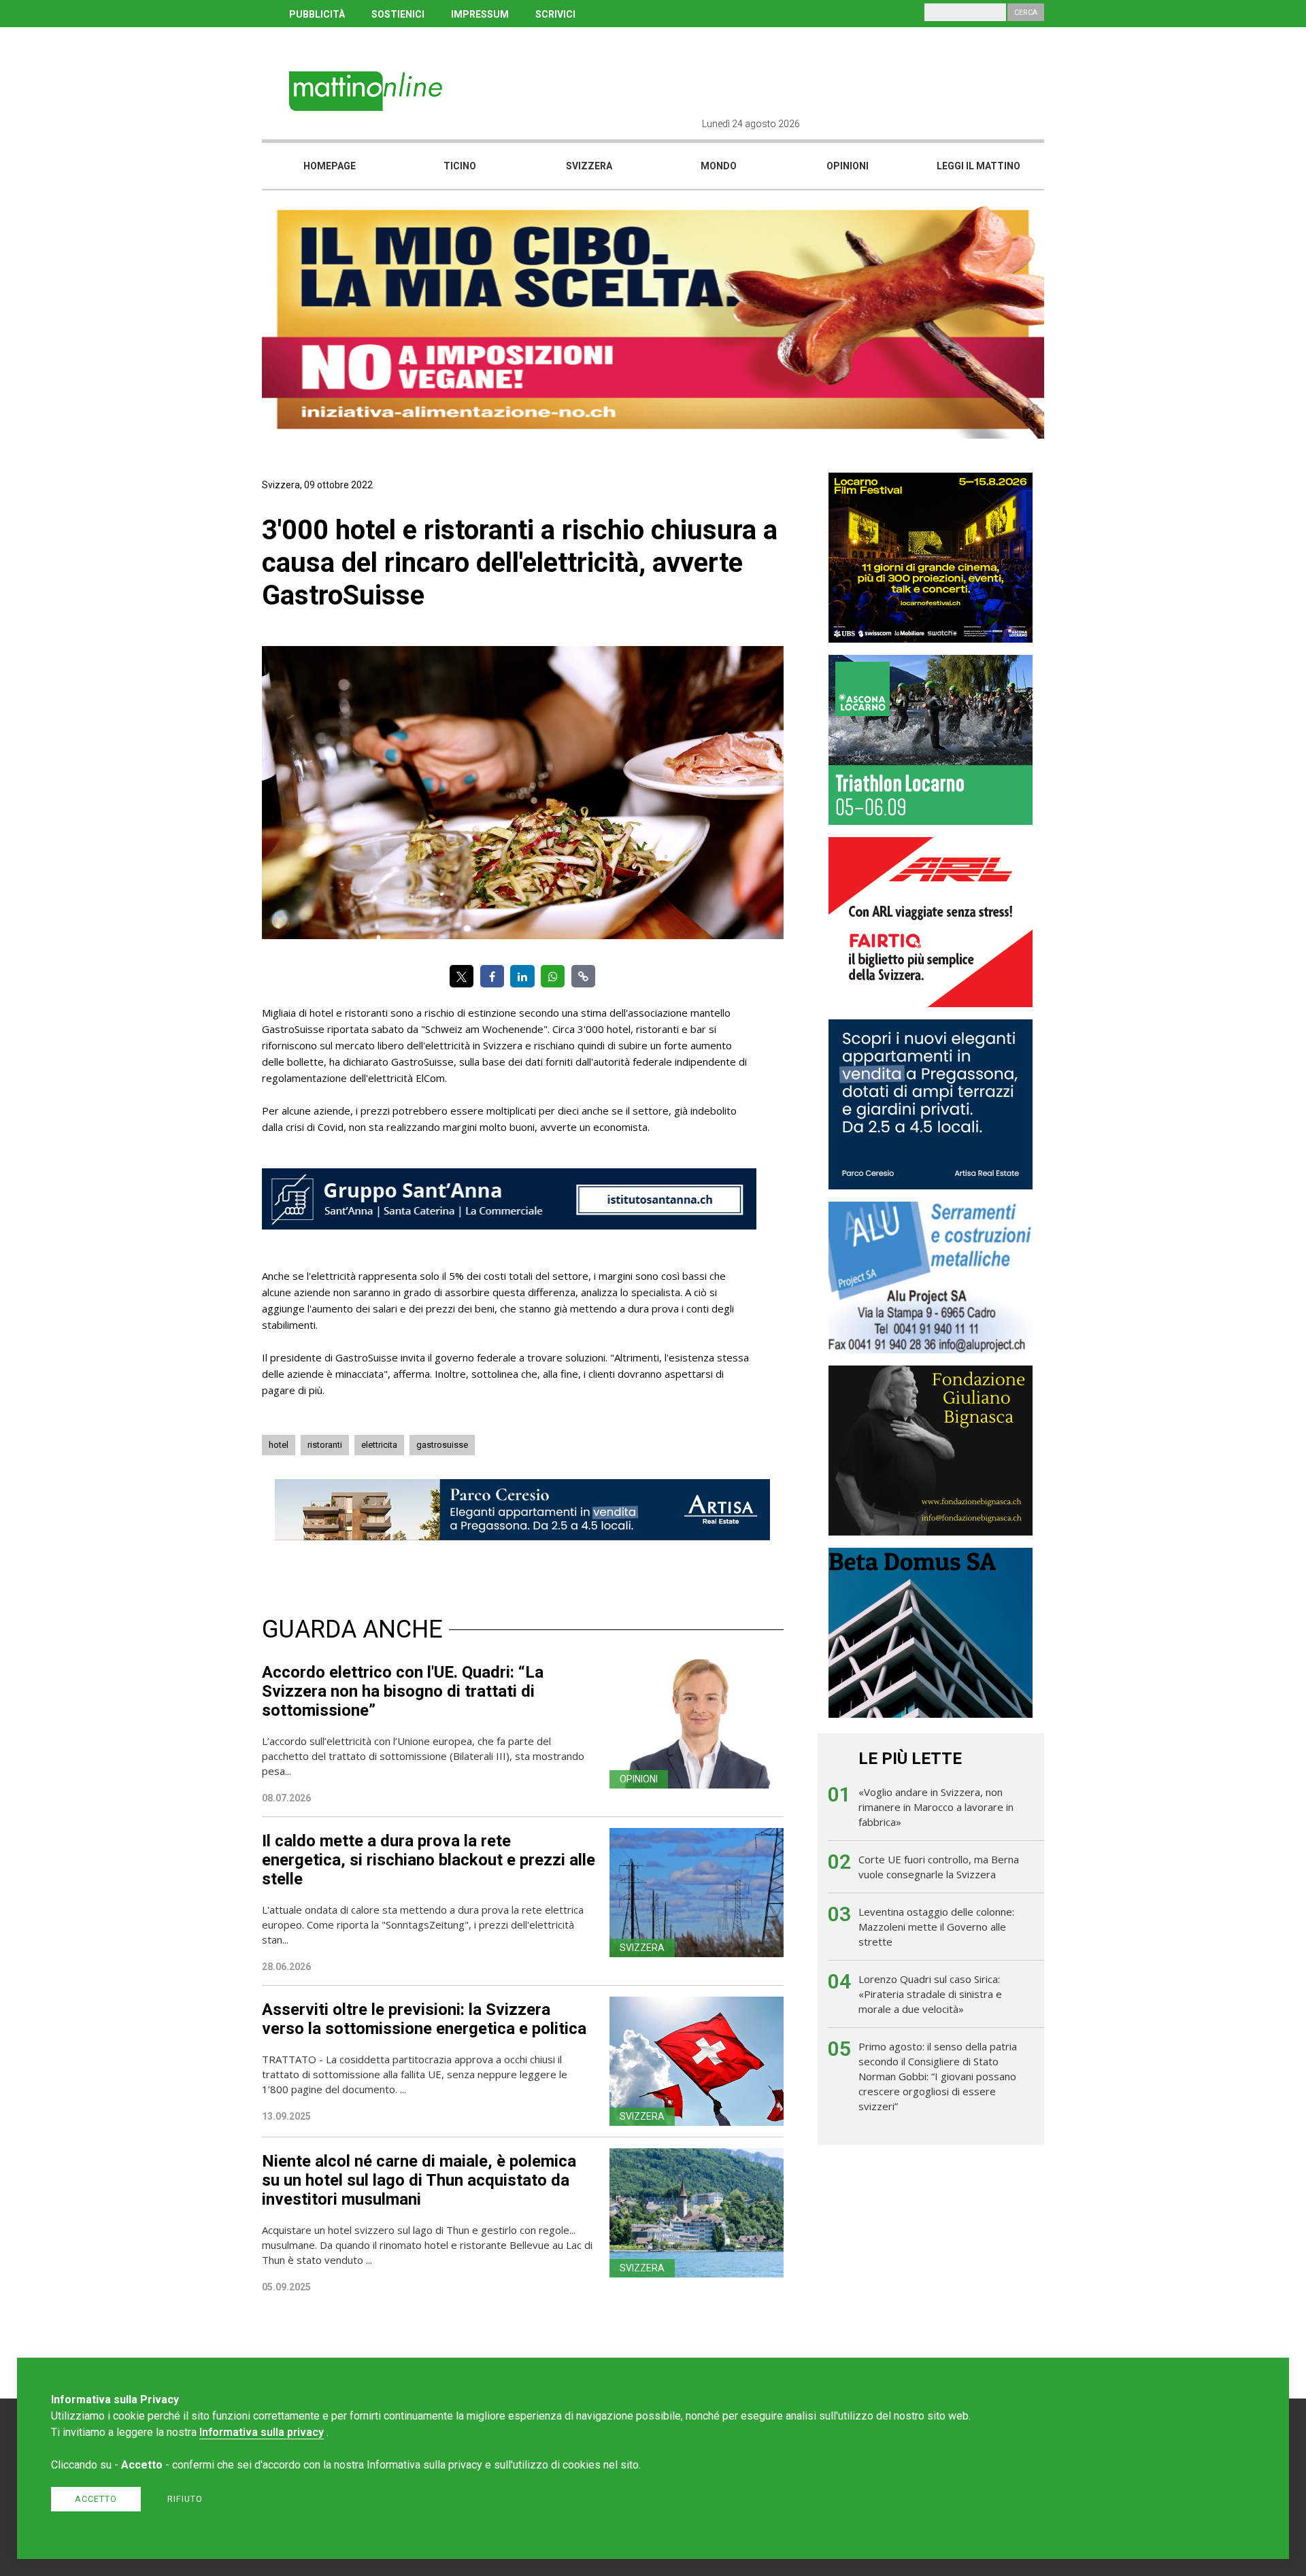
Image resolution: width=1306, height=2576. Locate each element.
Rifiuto (185, 2499)
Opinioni (848, 166)
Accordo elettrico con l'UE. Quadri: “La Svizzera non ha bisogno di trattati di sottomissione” (403, 1691)
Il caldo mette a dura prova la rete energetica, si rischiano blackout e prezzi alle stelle (429, 1860)
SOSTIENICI (398, 14)
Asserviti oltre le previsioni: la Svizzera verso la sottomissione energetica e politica (424, 2019)
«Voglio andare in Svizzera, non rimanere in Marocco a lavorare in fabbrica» (936, 1807)
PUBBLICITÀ (317, 14)
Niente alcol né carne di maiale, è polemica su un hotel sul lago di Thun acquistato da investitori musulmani (419, 2180)
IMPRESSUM (480, 14)
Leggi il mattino (978, 166)
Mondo (719, 166)
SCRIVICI (555, 14)
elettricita (379, 1445)
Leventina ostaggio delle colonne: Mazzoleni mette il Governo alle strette (936, 1927)
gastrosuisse (442, 1445)
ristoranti (325, 1445)
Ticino (460, 166)
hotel (279, 1445)
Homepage (330, 166)
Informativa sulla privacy (262, 2432)
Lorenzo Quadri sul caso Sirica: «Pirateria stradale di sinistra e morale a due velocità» (930, 1994)
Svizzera (589, 166)
